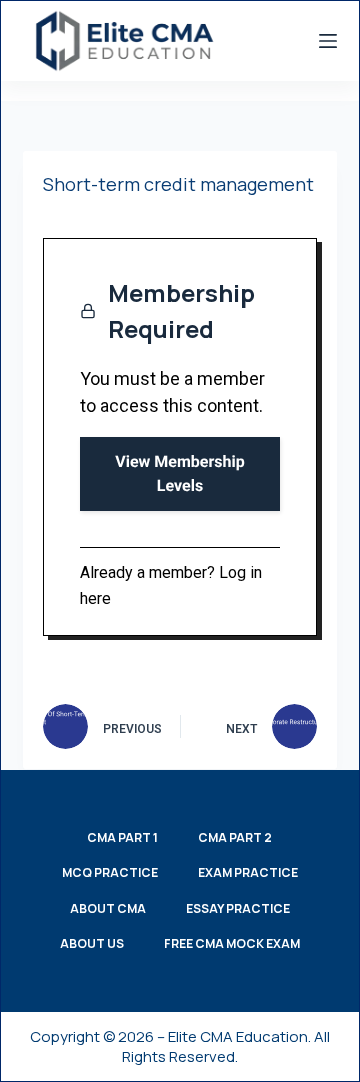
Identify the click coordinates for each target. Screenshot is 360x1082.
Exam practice (248, 873)
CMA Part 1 (122, 838)
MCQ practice (110, 873)
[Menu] (328, 41)
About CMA (108, 909)
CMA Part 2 (235, 838)
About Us (92, 944)
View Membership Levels (179, 473)
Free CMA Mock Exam (232, 944)
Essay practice (238, 909)
